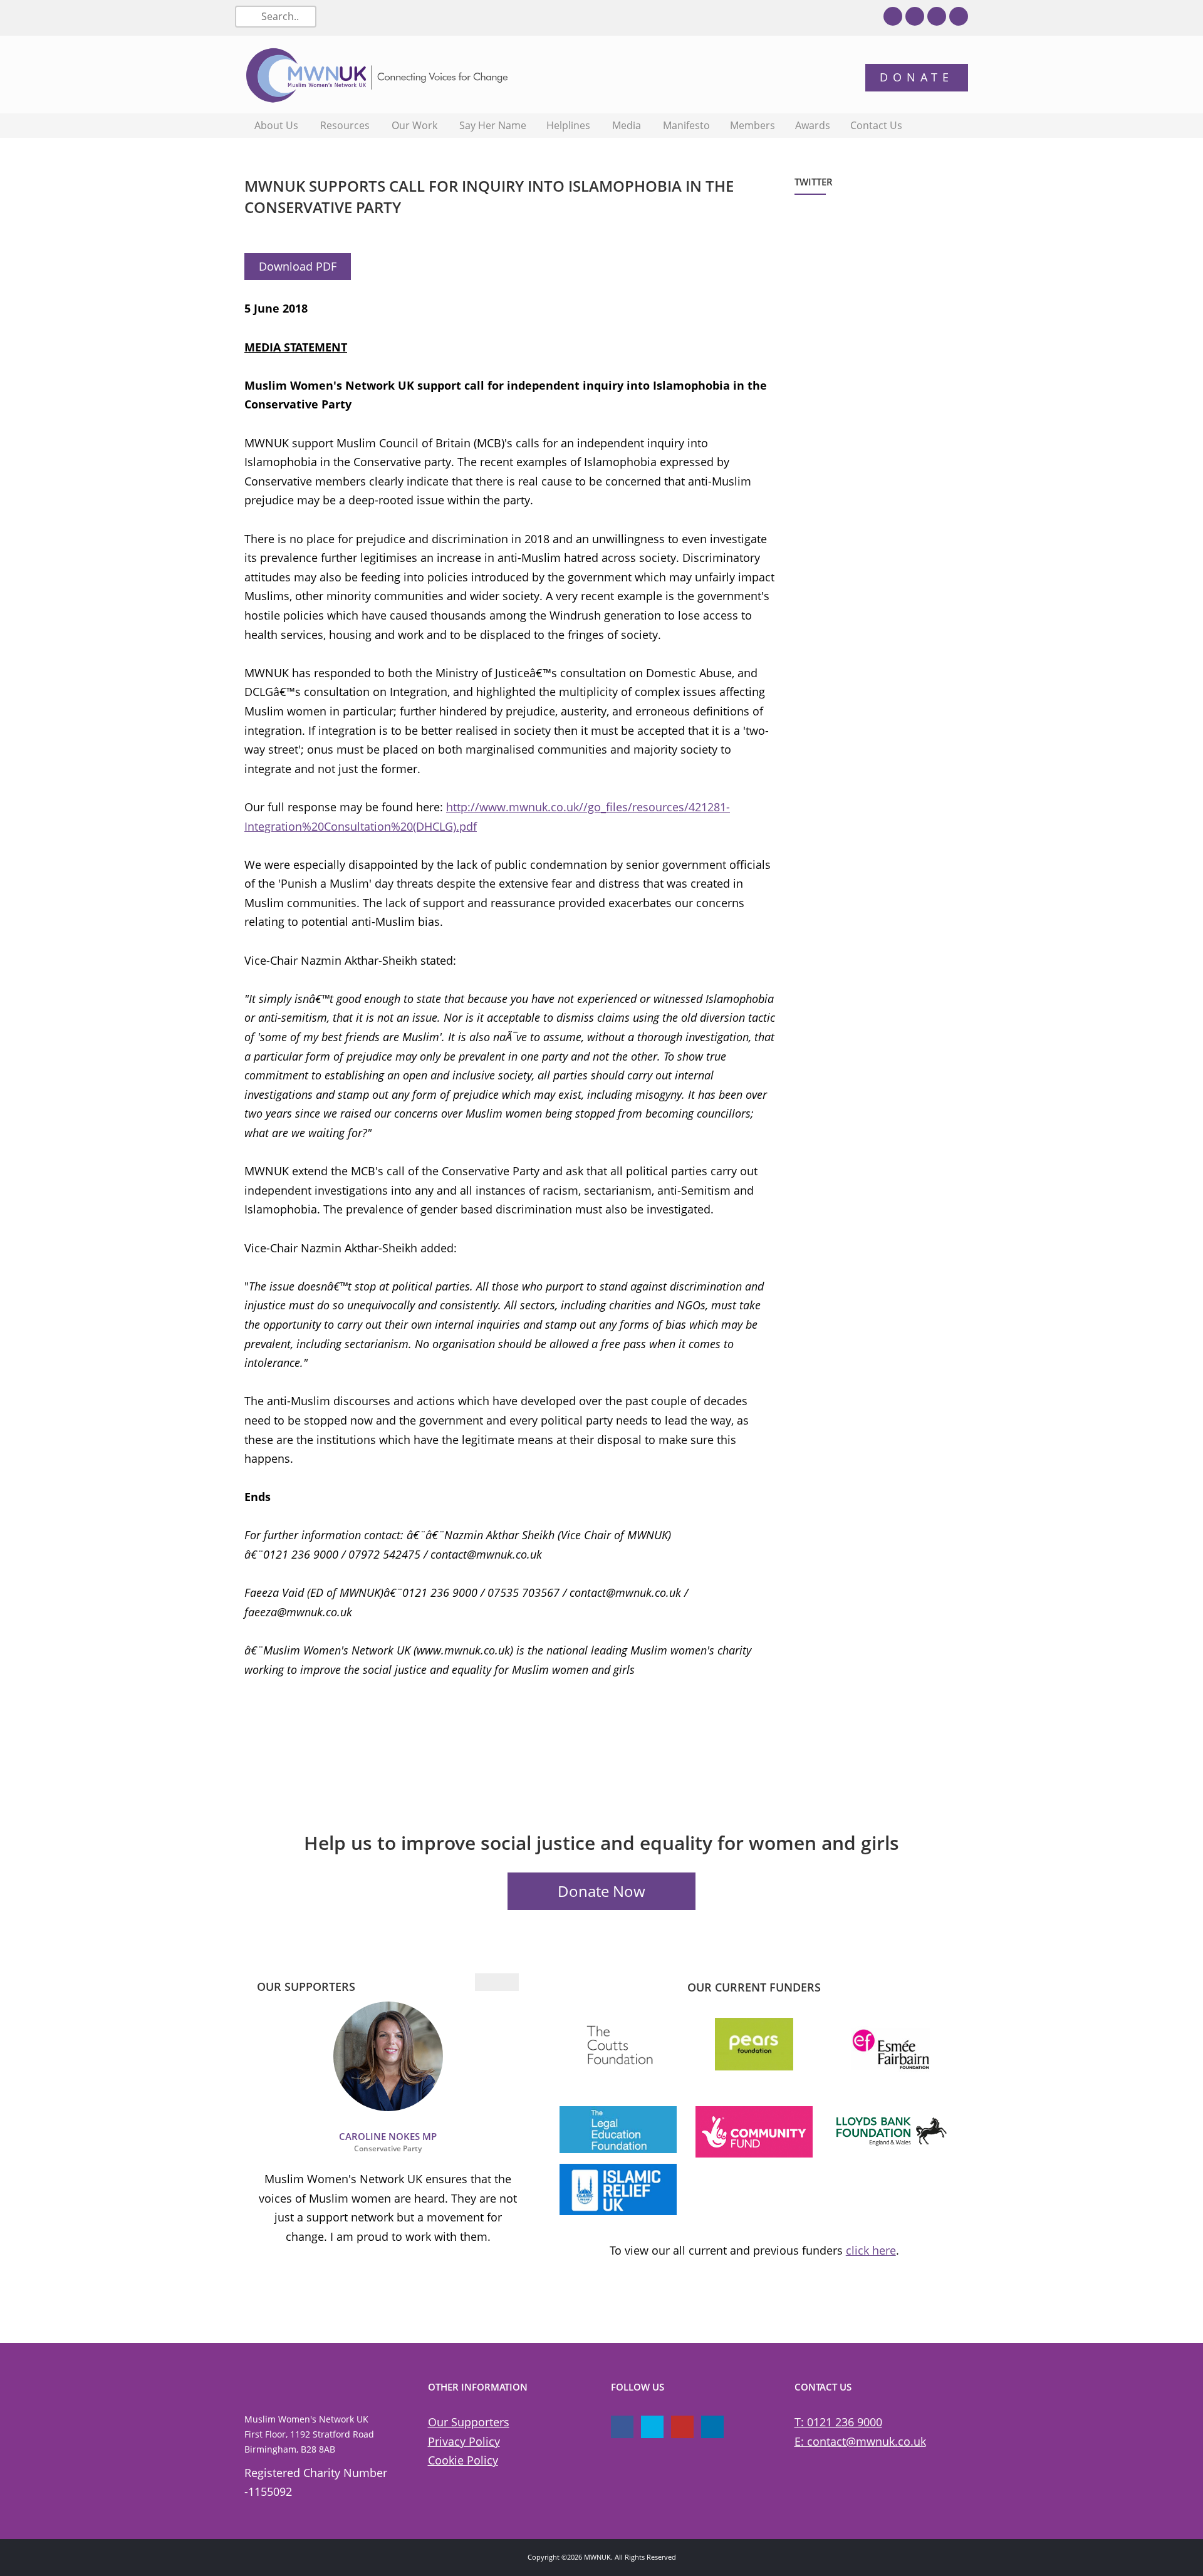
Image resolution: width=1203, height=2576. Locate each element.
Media (627, 125)
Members (753, 125)
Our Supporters (469, 2422)
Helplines (568, 125)
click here (871, 2250)
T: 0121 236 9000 (838, 2422)
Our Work (414, 125)
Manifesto (686, 125)
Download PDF (298, 266)
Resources (345, 125)
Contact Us (876, 125)
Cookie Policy (463, 2460)
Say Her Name (493, 125)
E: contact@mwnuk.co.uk (860, 2441)
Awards (813, 125)
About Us (276, 125)
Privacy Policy (464, 2441)
